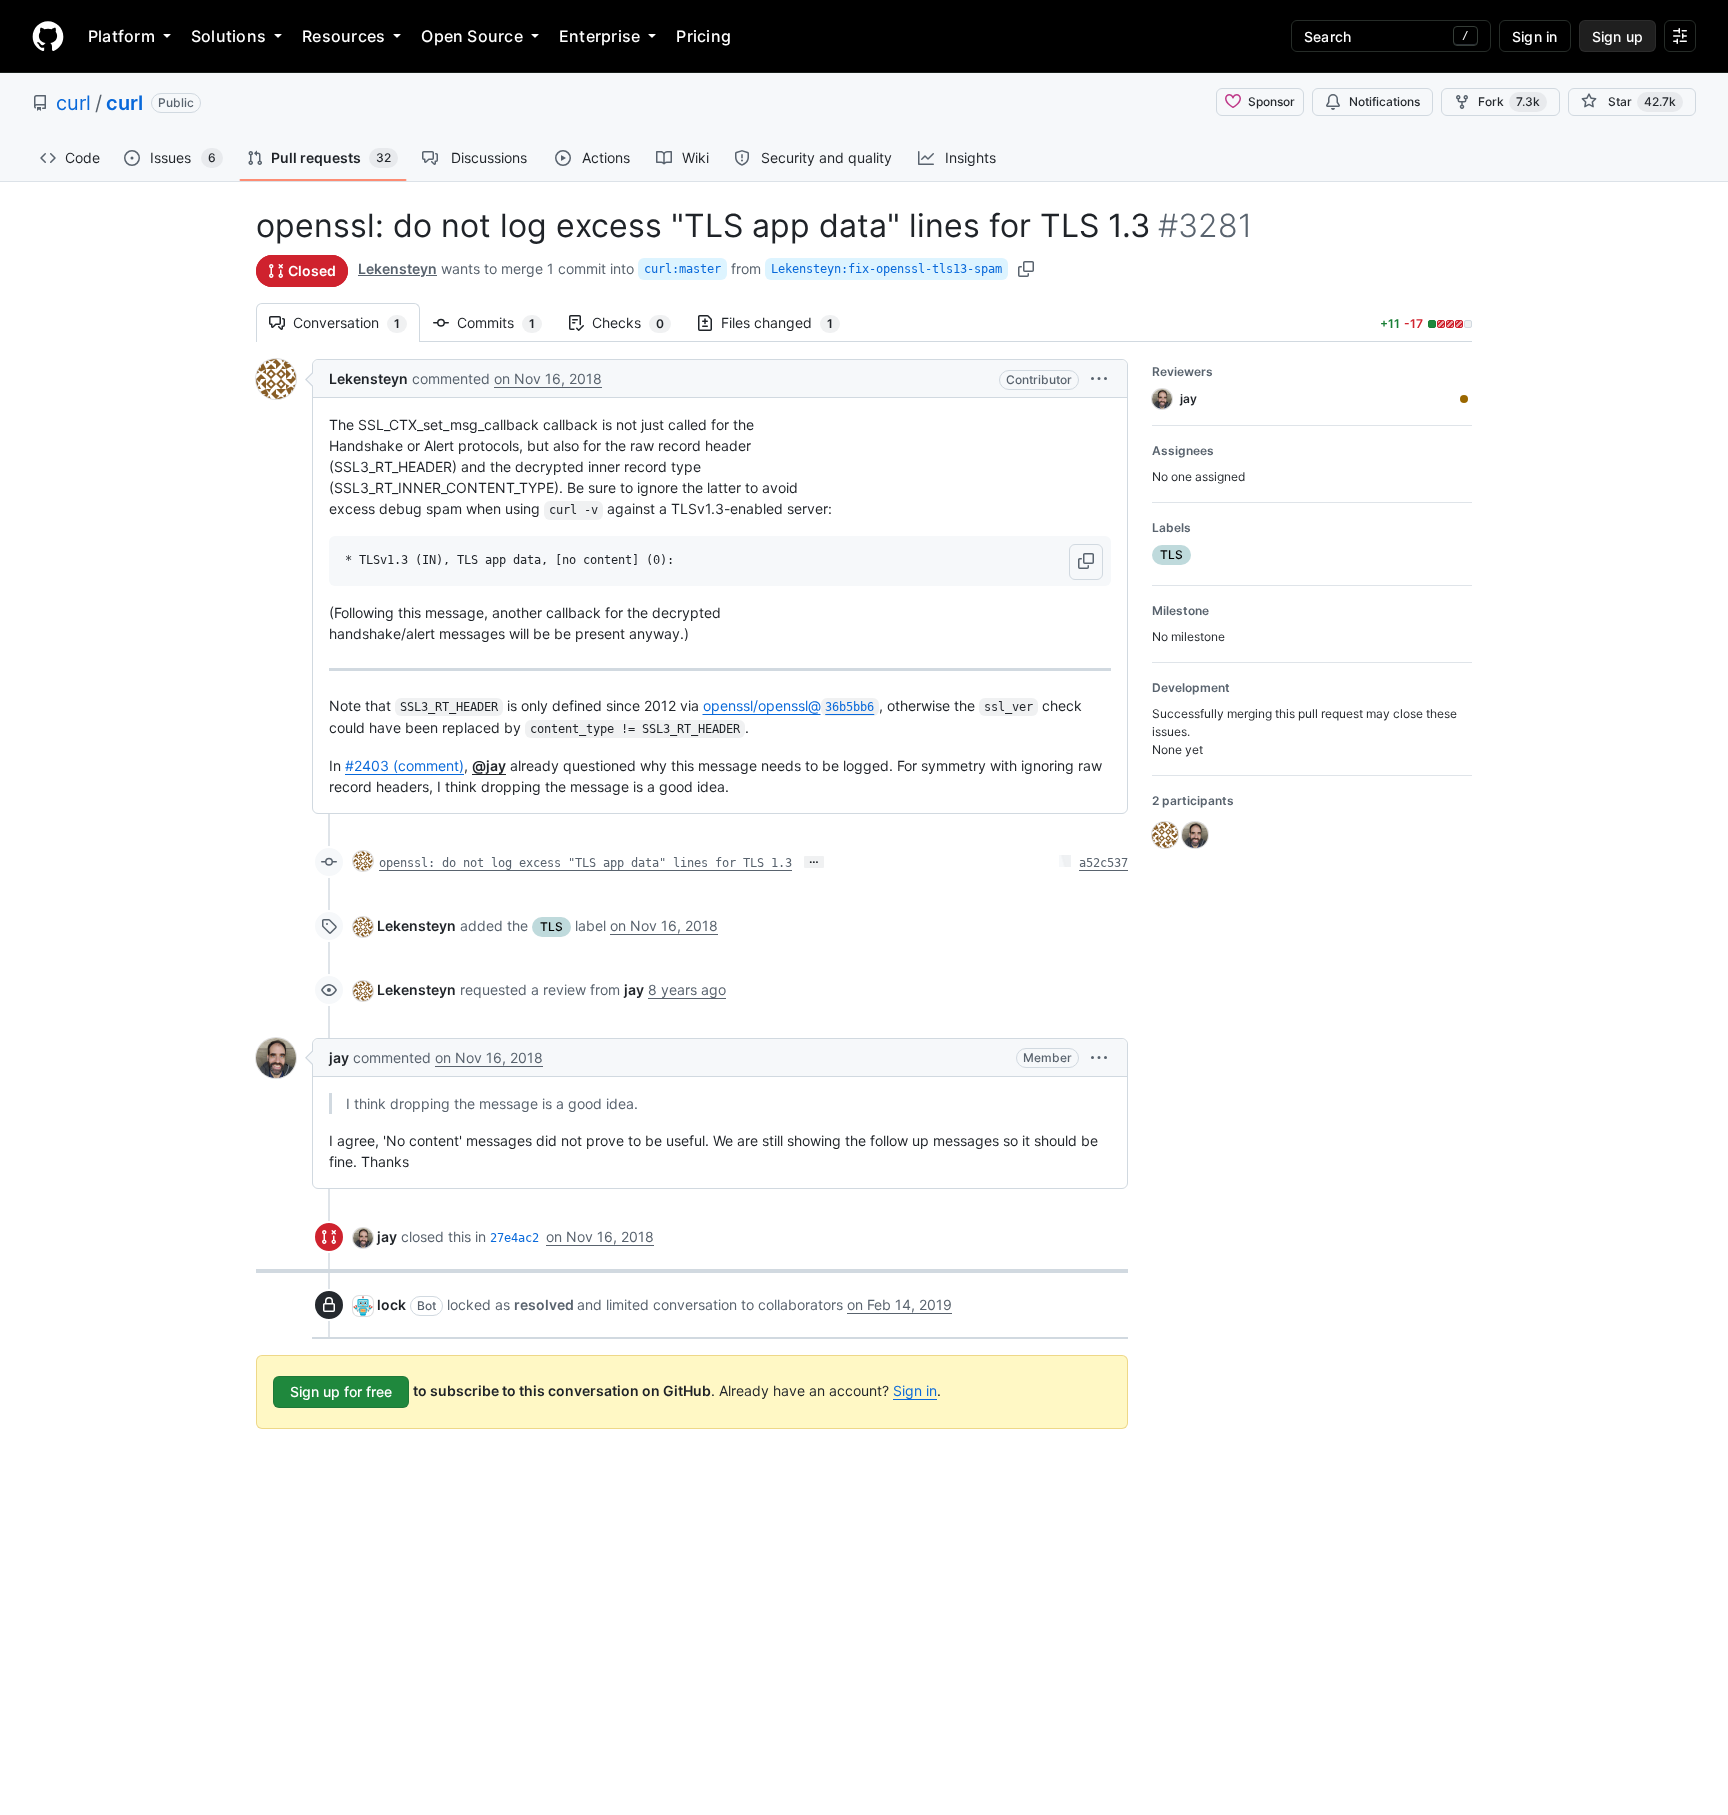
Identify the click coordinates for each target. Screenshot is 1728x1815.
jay (339, 1057)
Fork (1509, 101)
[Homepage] (48, 36)
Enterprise (599, 36)
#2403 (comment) (404, 765)
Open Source (472, 36)
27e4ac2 (514, 1238)
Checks (638, 322)
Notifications (1384, 101)
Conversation (356, 322)
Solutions (228, 36)
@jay (489, 765)
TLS (551, 926)
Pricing (703, 36)
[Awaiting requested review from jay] (1464, 399)
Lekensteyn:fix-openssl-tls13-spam (886, 269)
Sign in (915, 1390)
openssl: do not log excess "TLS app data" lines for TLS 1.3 (585, 863)
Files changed (787, 322)
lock (391, 1304)
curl (73, 103)
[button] (1099, 378)
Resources (343, 36)
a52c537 (1103, 863)
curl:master (682, 269)
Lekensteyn (397, 268)
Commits (506, 322)
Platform (121, 36)
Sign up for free (341, 1391)
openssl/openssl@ (789, 705)
